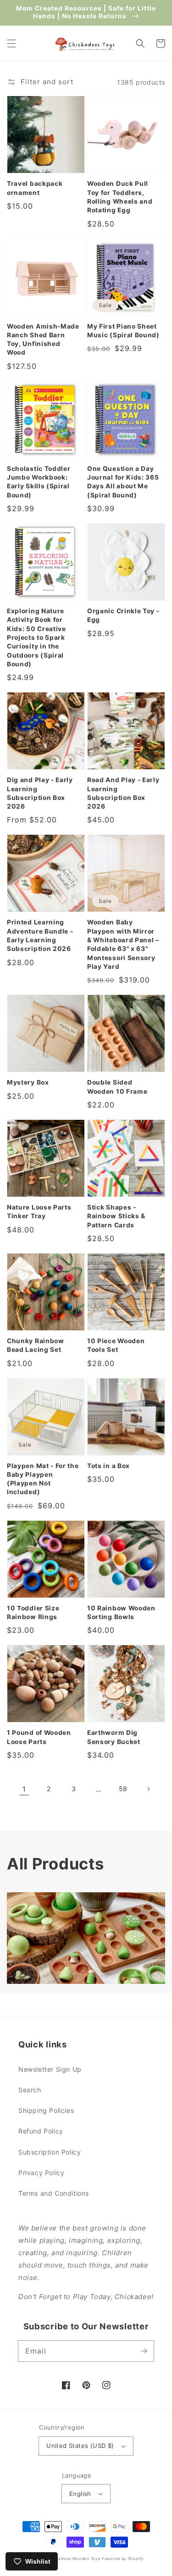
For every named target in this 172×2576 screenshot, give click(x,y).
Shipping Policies (46, 2110)
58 (123, 1789)
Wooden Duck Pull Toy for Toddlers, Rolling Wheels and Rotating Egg (120, 197)
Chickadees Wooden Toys (73, 2559)
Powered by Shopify (123, 2559)
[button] (11, 43)
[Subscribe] (144, 2351)
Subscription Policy (50, 2152)
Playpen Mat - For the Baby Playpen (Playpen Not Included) (43, 1479)
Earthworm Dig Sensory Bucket (114, 1737)
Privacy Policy (41, 2173)
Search (30, 2090)
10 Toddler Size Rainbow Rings (33, 1612)
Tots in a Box (108, 1466)
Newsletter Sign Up (50, 2069)
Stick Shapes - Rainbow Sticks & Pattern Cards (116, 1216)
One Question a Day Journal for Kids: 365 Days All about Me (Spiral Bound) (123, 482)
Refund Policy (41, 2131)
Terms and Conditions (54, 2193)
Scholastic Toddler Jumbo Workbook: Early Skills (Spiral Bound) (39, 482)
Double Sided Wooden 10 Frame (117, 1087)
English (80, 2494)
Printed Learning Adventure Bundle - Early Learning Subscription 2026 (40, 935)
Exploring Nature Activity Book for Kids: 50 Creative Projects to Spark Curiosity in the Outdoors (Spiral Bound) (36, 637)
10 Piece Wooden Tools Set (116, 1345)
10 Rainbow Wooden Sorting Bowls (121, 1612)
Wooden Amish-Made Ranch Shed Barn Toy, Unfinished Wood (43, 340)
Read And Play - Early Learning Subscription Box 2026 (123, 793)
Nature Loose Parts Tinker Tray (39, 1212)
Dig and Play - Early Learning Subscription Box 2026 (40, 793)
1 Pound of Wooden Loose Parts (39, 1737)
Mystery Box (28, 1082)
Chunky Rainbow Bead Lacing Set (36, 1345)
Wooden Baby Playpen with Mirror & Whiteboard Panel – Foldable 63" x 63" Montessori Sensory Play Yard (123, 944)
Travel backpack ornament (35, 188)
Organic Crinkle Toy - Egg (123, 615)
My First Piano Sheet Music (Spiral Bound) (123, 331)
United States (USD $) (80, 2446)
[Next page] (148, 1789)
